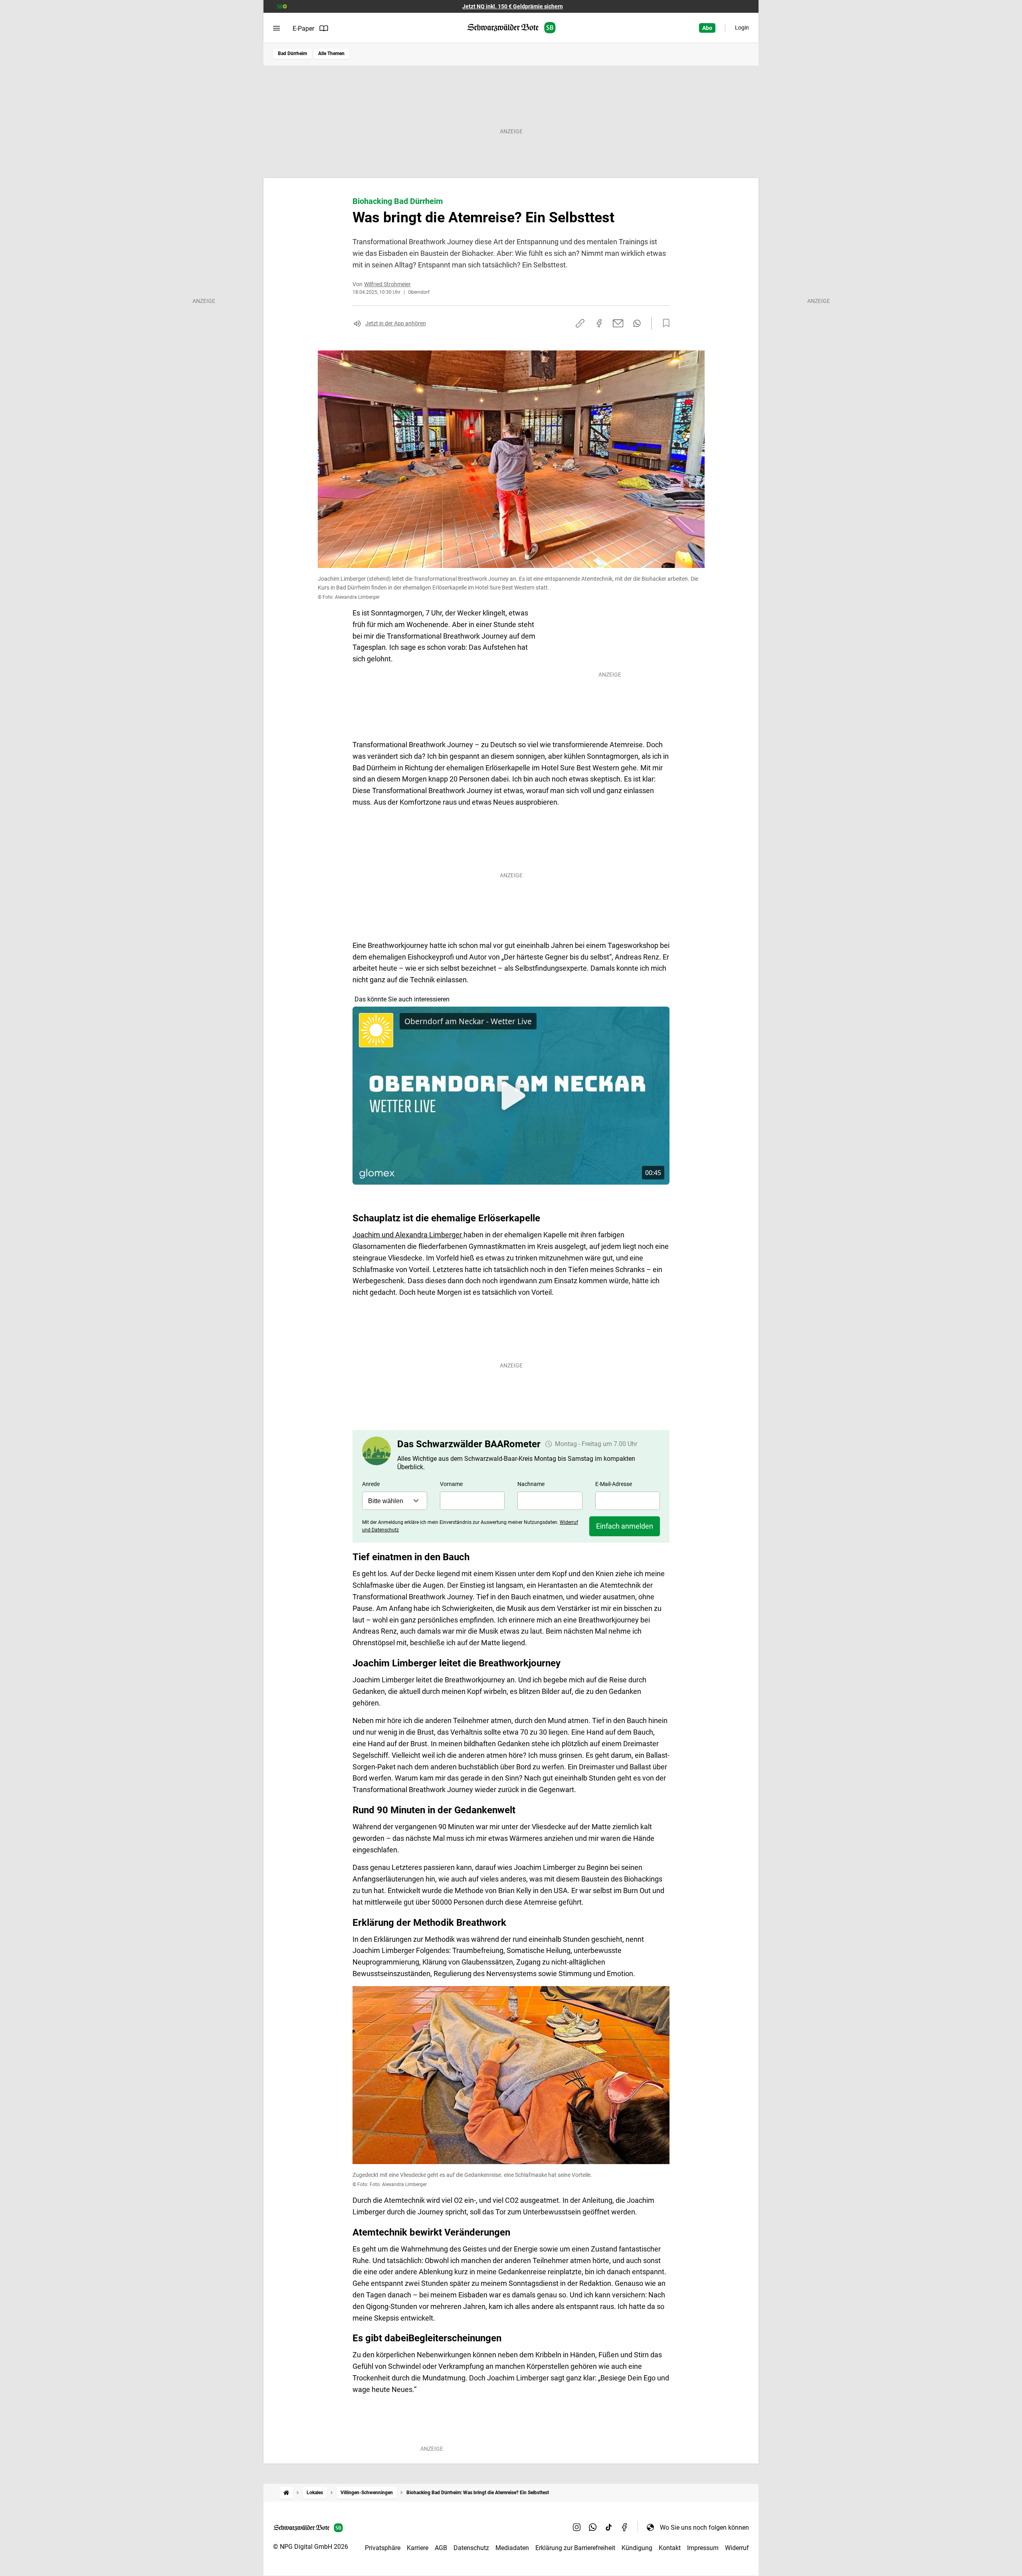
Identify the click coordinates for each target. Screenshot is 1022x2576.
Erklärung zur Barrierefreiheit (575, 2548)
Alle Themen (331, 53)
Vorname (451, 1484)
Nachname (531, 1484)
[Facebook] (625, 2527)
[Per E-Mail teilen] (618, 323)
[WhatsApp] (593, 2527)
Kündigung (637, 2548)
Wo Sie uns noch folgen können (704, 2528)
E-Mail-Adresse (614, 1484)
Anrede (371, 1484)
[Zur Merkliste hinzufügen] (664, 323)
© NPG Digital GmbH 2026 (311, 2547)
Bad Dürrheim (292, 53)
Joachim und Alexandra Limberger (408, 1235)
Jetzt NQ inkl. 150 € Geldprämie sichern (513, 6)
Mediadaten (512, 2548)
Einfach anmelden (625, 1526)
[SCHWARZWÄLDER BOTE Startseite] (511, 28)
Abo (707, 28)
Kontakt (670, 2548)
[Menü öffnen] (276, 28)
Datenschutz (471, 2548)
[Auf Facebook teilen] (599, 323)
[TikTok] (609, 2527)
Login (742, 28)
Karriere (418, 2548)
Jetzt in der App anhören (396, 323)
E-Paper (303, 29)
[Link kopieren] (580, 323)
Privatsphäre (383, 2548)
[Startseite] (286, 2493)
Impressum (703, 2548)
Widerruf (737, 2548)
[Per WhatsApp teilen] (637, 323)
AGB (441, 2548)
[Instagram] (577, 2527)
